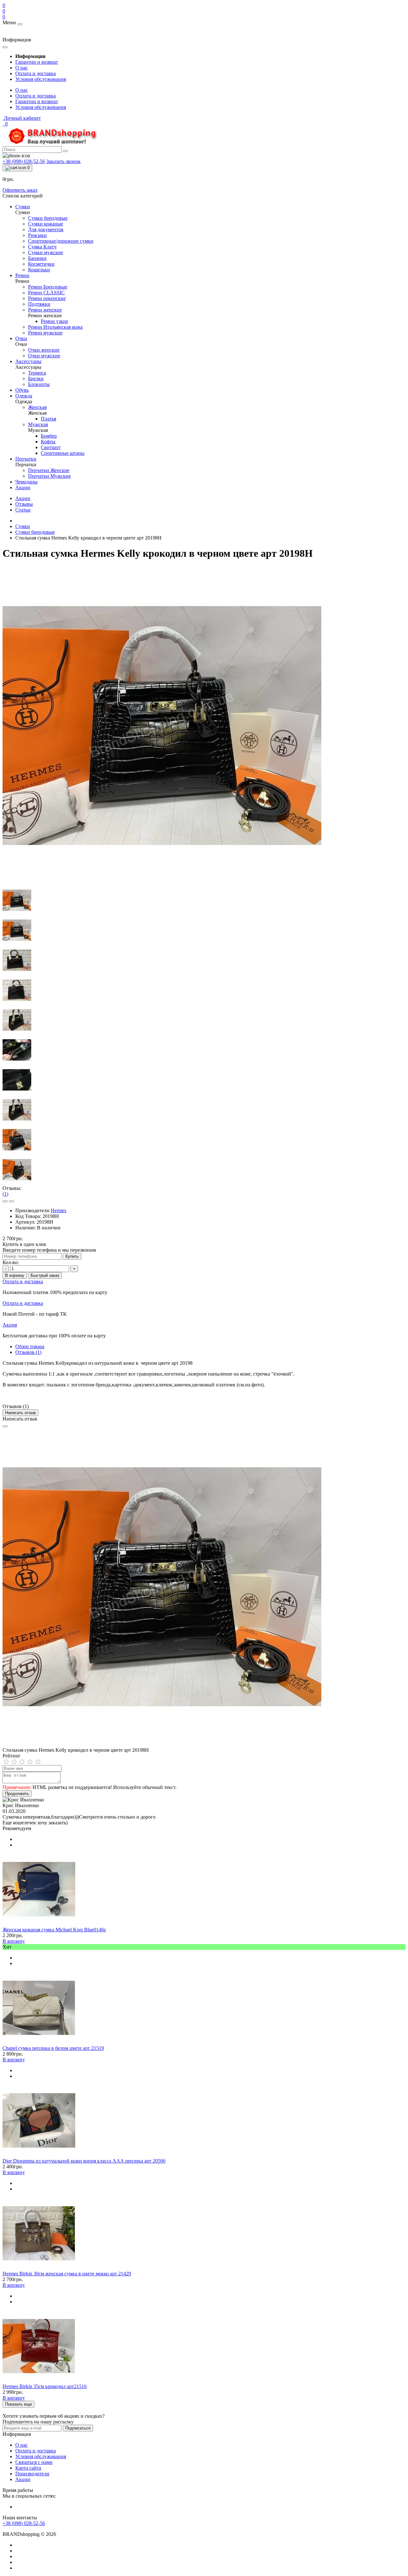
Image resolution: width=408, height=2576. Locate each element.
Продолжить (17, 1794)
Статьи (23, 510)
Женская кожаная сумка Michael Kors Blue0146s (54, 1930)
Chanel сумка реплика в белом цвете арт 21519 (53, 2048)
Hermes (58, 1210)
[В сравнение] (11, 1201)
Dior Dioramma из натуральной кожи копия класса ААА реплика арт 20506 (84, 2161)
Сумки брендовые (35, 532)
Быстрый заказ (45, 1275)
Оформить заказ (20, 190)
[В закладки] (5, 1201)
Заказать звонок (63, 161)
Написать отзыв (20, 1413)
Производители (32, 2474)
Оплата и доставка (36, 73)
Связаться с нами (34, 2462)
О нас (22, 68)
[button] (22, 118)
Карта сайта (28, 2468)
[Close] (5, 1426)
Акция (10, 1325)
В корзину (15, 1275)
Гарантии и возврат (37, 62)
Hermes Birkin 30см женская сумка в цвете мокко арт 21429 (67, 2274)
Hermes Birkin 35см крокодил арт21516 (45, 2386)
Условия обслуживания (41, 79)
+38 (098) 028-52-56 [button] (24, 2523)
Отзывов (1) (28, 1352)
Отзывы (24, 504)
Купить (72, 1256)
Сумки (23, 526)
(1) (5, 1194)
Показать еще (18, 2404)
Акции (23, 498)
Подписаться (78, 2428)
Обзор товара (30, 1346)
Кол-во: (11, 1262)
